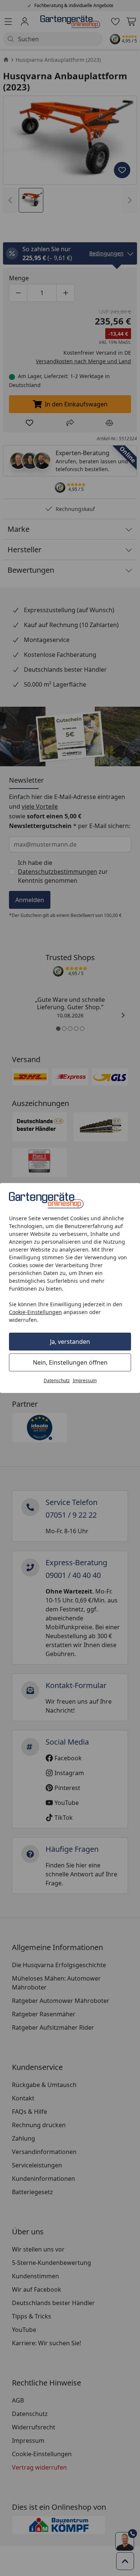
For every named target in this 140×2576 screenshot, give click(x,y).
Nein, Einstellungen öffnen (70, 1362)
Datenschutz (57, 1380)
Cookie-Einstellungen (35, 1312)
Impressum (85, 1380)
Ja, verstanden (70, 1342)
